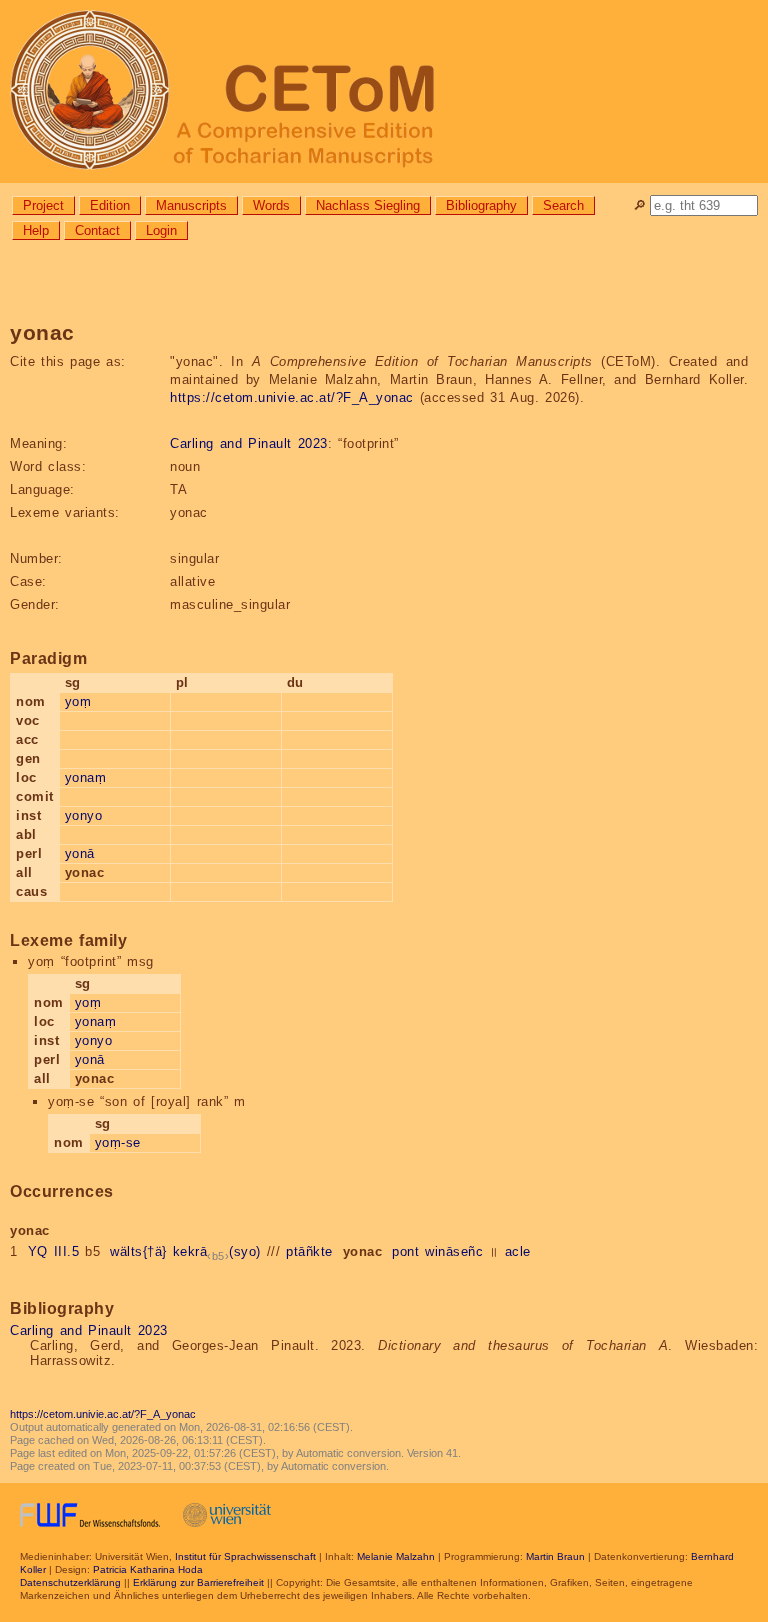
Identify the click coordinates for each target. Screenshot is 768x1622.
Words (271, 205)
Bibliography (481, 205)
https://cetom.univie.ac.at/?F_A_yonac (292, 397)
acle (518, 1251)
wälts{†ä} (138, 1251)
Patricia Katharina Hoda (148, 1569)
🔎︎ (639, 205)
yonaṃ (86, 777)
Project (43, 205)
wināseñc (454, 1251)
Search (563, 205)
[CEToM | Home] (384, 91)
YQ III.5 (54, 1251)
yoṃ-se (118, 1142)
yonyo (84, 815)
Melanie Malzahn (396, 1556)
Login (161, 230)
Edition (110, 205)
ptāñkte (309, 1251)
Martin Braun (555, 1556)
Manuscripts (191, 205)
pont (405, 1251)
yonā (80, 853)
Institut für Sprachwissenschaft (245, 1556)
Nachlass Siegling (368, 205)
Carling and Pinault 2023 (249, 443)
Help (36, 230)
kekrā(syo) (217, 1251)
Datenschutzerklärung (70, 1582)
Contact (97, 230)
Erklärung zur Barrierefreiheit (198, 1582)
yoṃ (78, 701)
